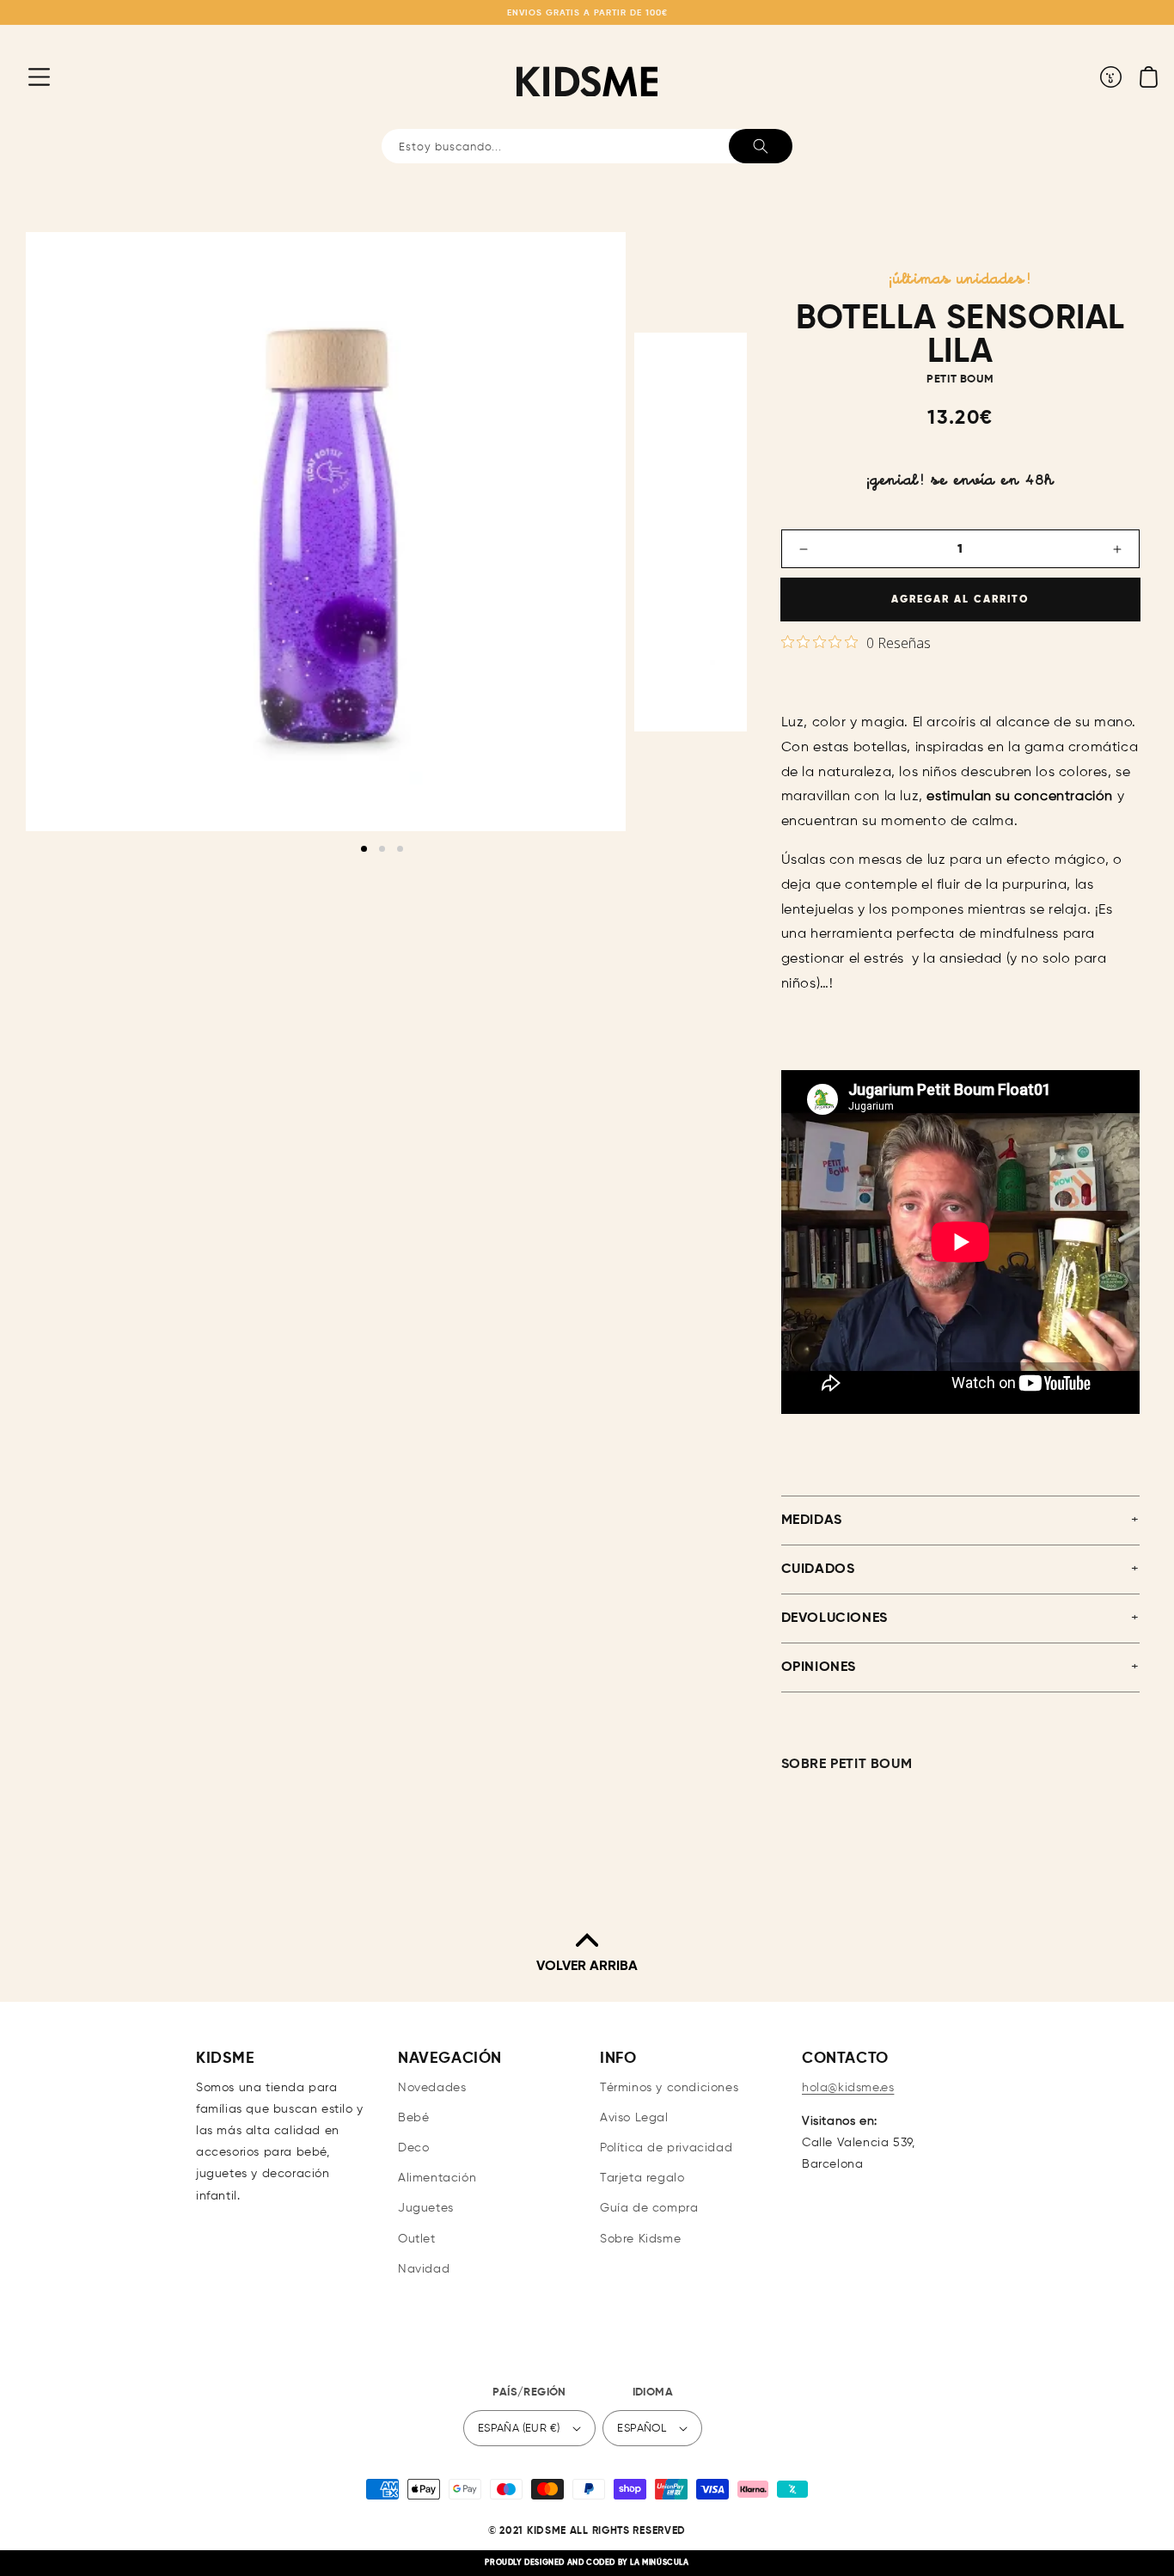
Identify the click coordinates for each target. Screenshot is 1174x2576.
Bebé (413, 2118)
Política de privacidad (666, 2148)
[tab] (364, 849)
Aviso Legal (634, 2118)
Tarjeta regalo (642, 2178)
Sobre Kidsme (640, 2239)
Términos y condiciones (669, 2088)
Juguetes (426, 2208)
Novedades (432, 2088)
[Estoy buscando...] (761, 146)
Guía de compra (649, 2208)
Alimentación (437, 2178)
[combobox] (587, 146)
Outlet (417, 2239)
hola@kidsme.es (848, 2088)
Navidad (424, 2269)
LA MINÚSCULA (659, 2563)
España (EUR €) (519, 2429)
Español (642, 2429)
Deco (413, 2148)
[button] (26, 76)
